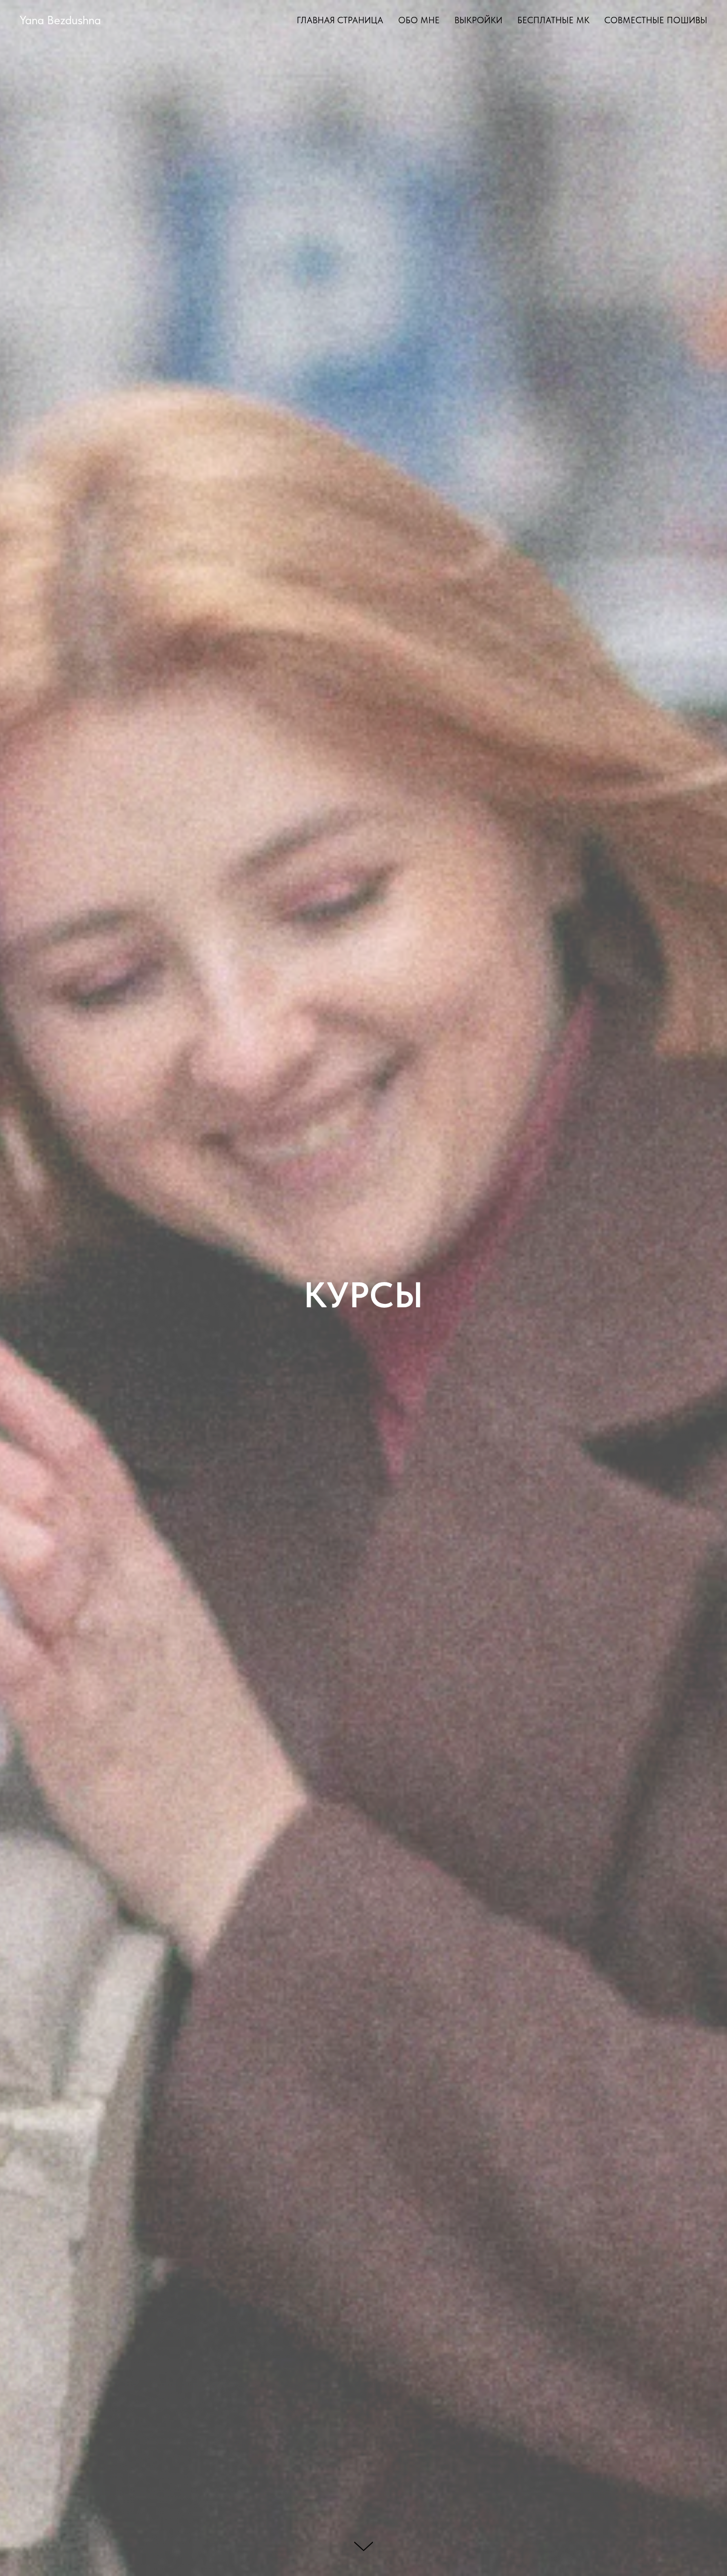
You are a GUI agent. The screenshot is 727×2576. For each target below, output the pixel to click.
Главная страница (340, 20)
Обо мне (419, 20)
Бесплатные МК (553, 20)
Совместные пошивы (656, 20)
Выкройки (478, 20)
